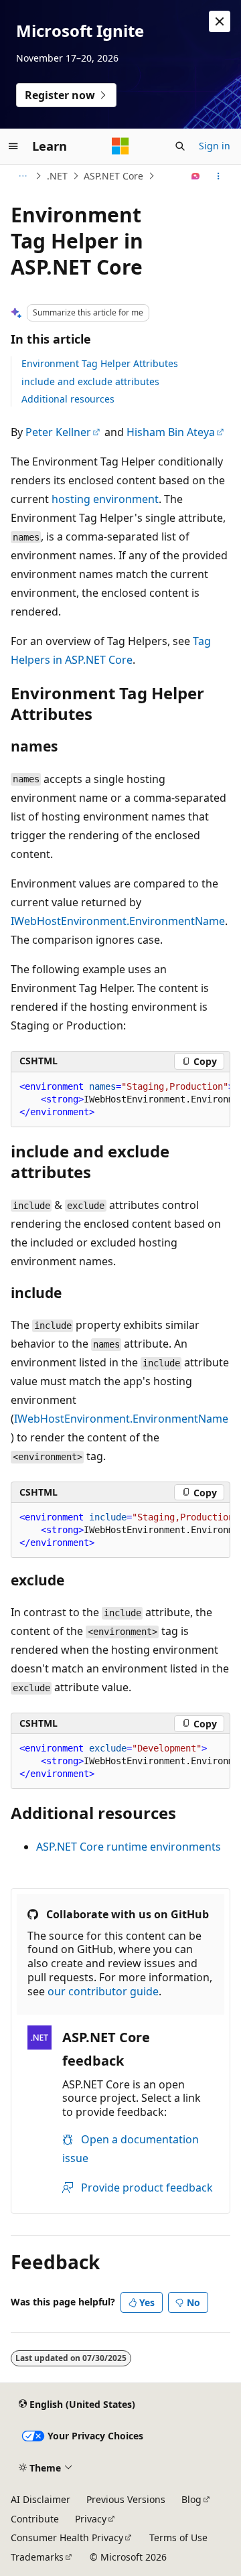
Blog (191, 2499)
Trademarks (37, 2557)
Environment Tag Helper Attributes (100, 363)
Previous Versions (126, 2499)
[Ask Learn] (196, 176)
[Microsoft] (120, 146)
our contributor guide (103, 1991)
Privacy (91, 2519)
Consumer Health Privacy (67, 2537)
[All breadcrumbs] (22, 176)
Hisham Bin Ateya (171, 432)
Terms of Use (178, 2537)
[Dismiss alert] (220, 21)
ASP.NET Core (113, 176)
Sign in (215, 146)
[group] (120, 1100)
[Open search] (180, 146)
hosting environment (105, 499)
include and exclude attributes (90, 381)
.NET (57, 176)
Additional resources (68, 399)
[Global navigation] (13, 146)
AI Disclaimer (41, 2499)
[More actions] (219, 176)
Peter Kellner (58, 432)
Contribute (35, 2519)
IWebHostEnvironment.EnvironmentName (118, 921)
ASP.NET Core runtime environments (129, 1847)
